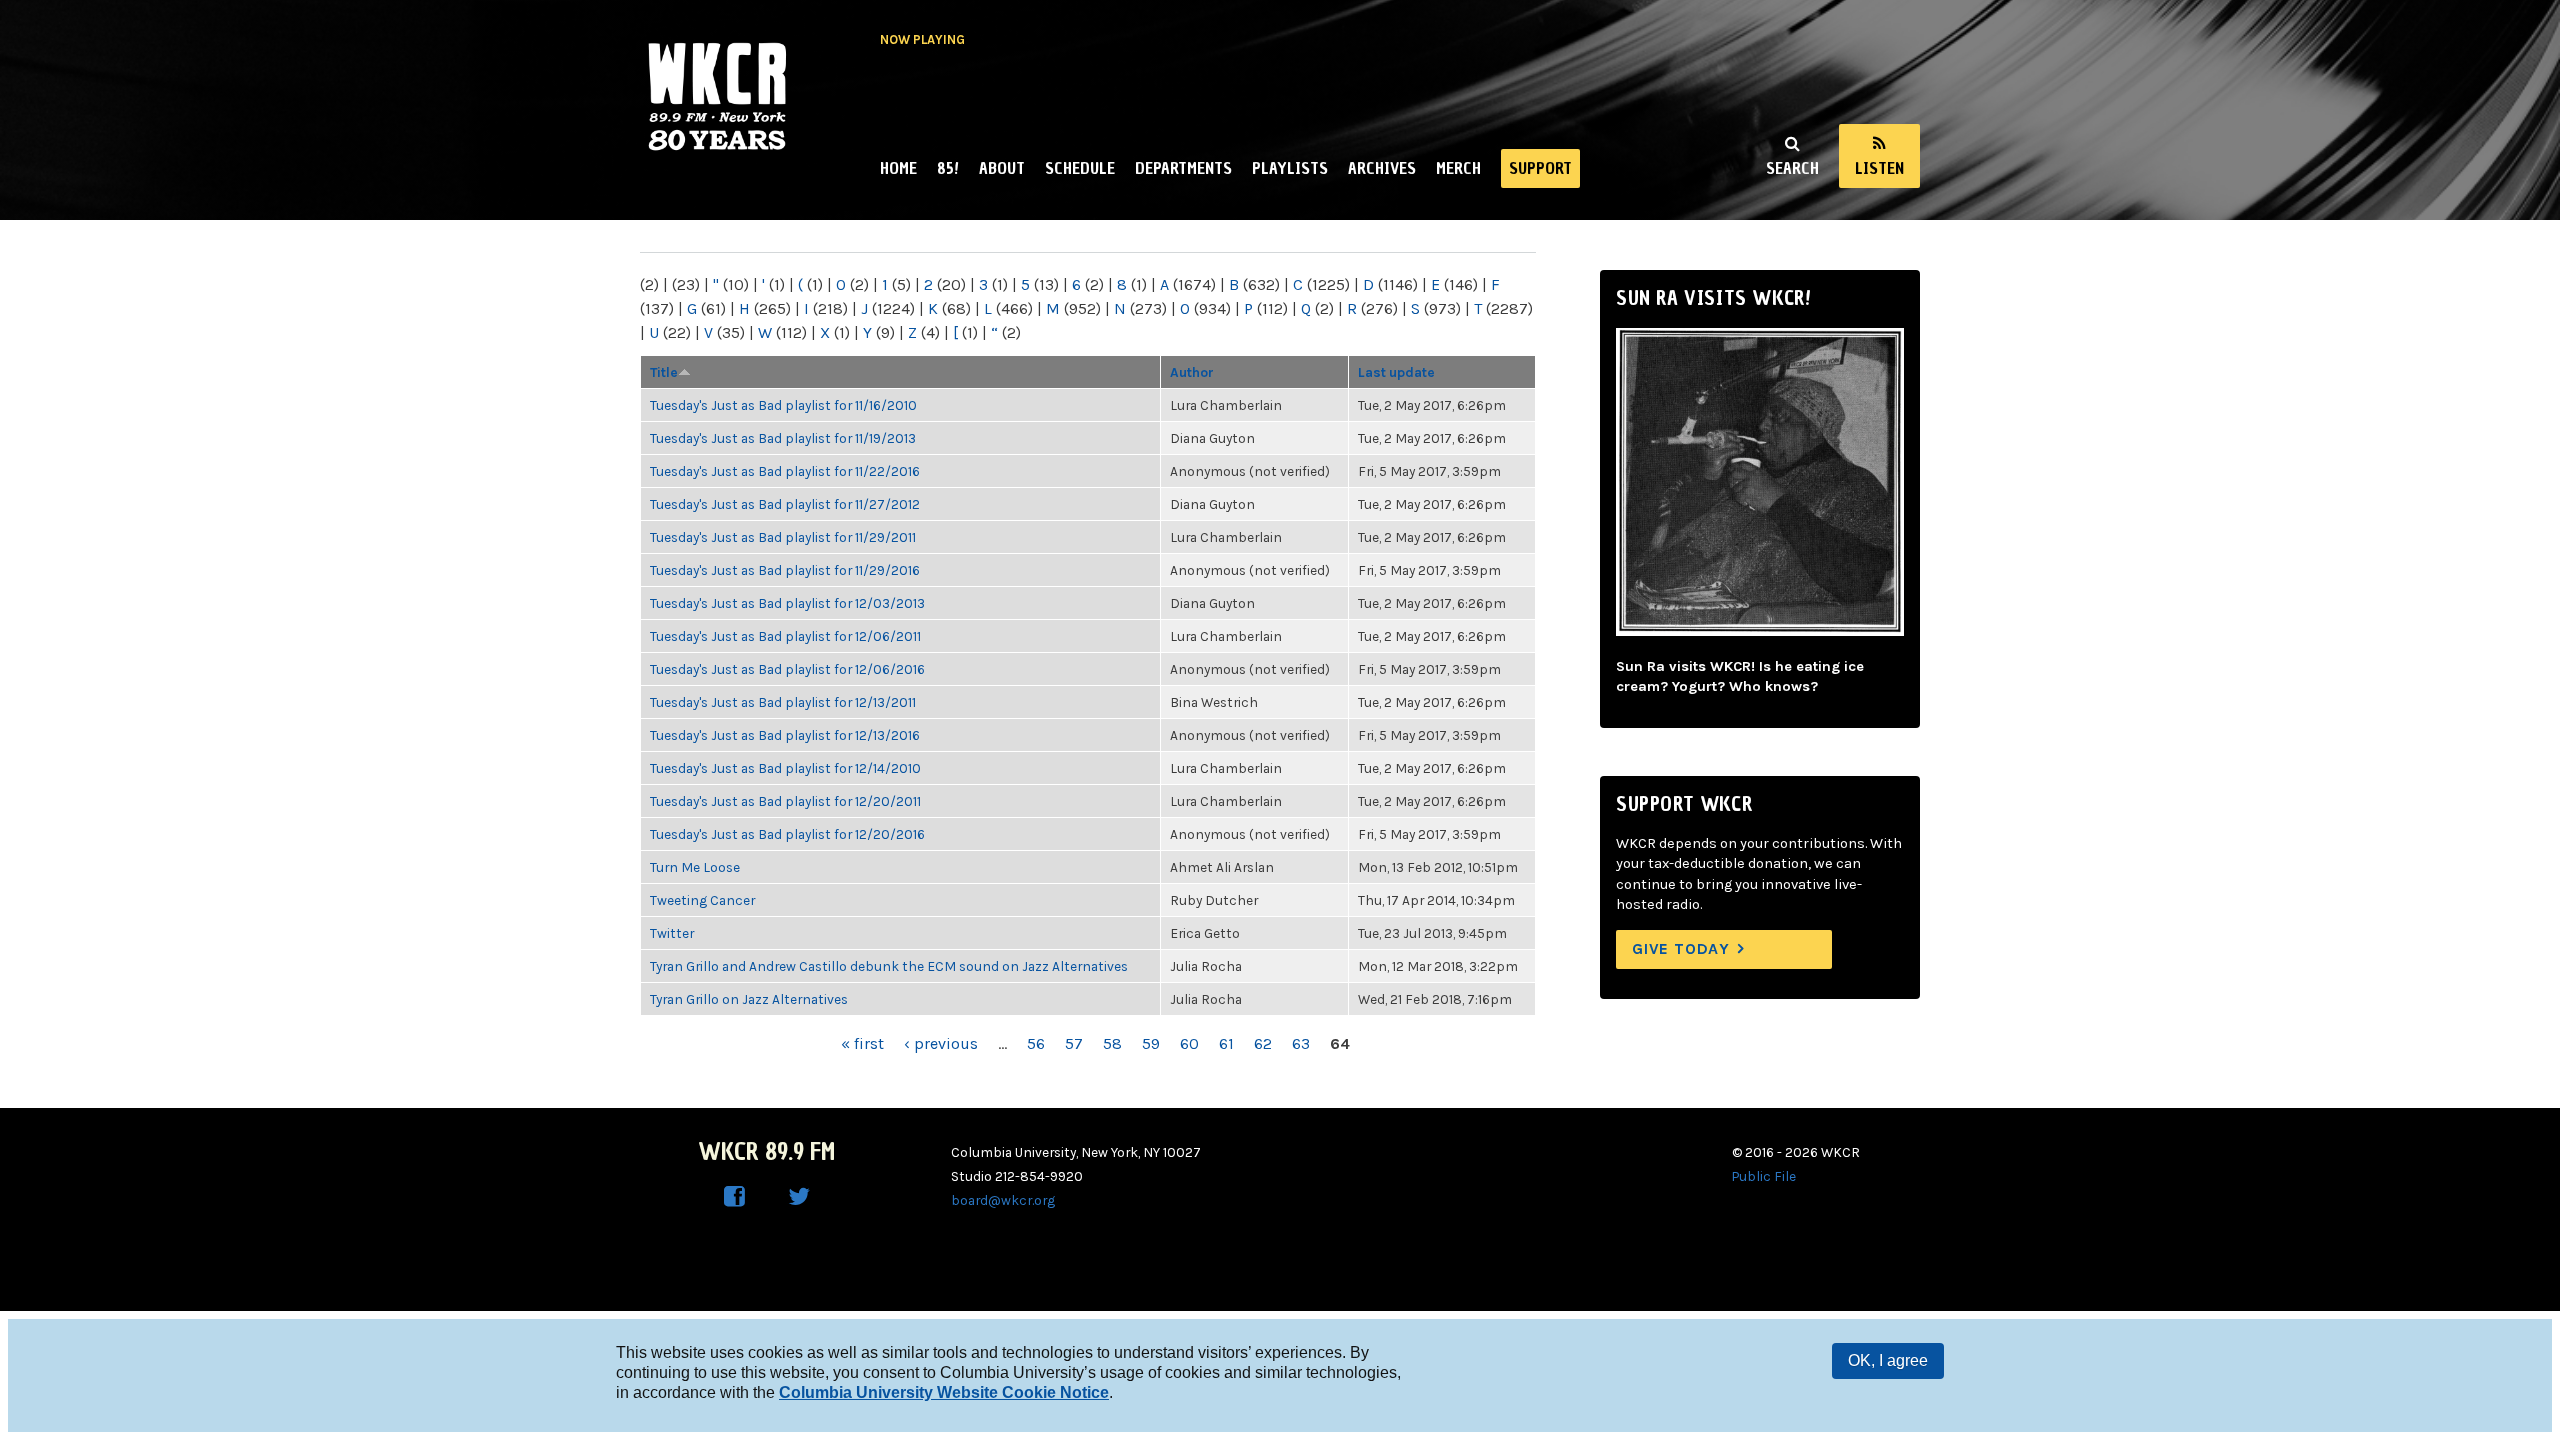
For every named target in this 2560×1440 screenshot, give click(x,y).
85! (948, 168)
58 (1112, 1043)
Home (898, 168)
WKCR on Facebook (735, 1197)
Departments (1183, 168)
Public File (1764, 1176)
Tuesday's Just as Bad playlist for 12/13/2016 (785, 735)
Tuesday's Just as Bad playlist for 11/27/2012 (785, 504)
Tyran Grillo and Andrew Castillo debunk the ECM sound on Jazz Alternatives (889, 966)
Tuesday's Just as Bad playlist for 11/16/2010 (783, 405)
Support (1540, 168)
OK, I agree (1888, 1360)
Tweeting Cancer (702, 900)
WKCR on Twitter (799, 1197)
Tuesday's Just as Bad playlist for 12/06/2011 (785, 636)
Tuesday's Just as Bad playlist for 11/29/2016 (785, 570)
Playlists (1290, 168)
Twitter (672, 933)
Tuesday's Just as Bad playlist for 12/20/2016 (787, 834)
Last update (1396, 372)
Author (1192, 372)
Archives (1382, 168)
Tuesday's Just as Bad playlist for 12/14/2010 (785, 768)
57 (1074, 1043)
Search (1792, 168)
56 (1036, 1043)
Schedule (1080, 168)
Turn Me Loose (695, 867)
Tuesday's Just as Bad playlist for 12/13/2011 (783, 702)
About (1002, 168)
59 (1151, 1043)
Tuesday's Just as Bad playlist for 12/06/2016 (787, 669)
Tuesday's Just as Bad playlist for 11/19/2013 (783, 438)
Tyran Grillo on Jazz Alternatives (749, 999)
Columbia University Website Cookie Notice (944, 1392)
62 (1263, 1043)
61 (1226, 1043)
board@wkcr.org (1003, 1200)
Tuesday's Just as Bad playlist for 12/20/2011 (785, 801)
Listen (1879, 168)
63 (1301, 1043)
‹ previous (941, 1043)
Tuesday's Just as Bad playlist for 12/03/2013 (787, 603)
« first (862, 1043)
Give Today (1681, 948)
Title (664, 372)
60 (1189, 1043)
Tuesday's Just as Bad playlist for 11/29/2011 (783, 537)
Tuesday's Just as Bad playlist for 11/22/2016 (785, 471)
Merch (1458, 168)
